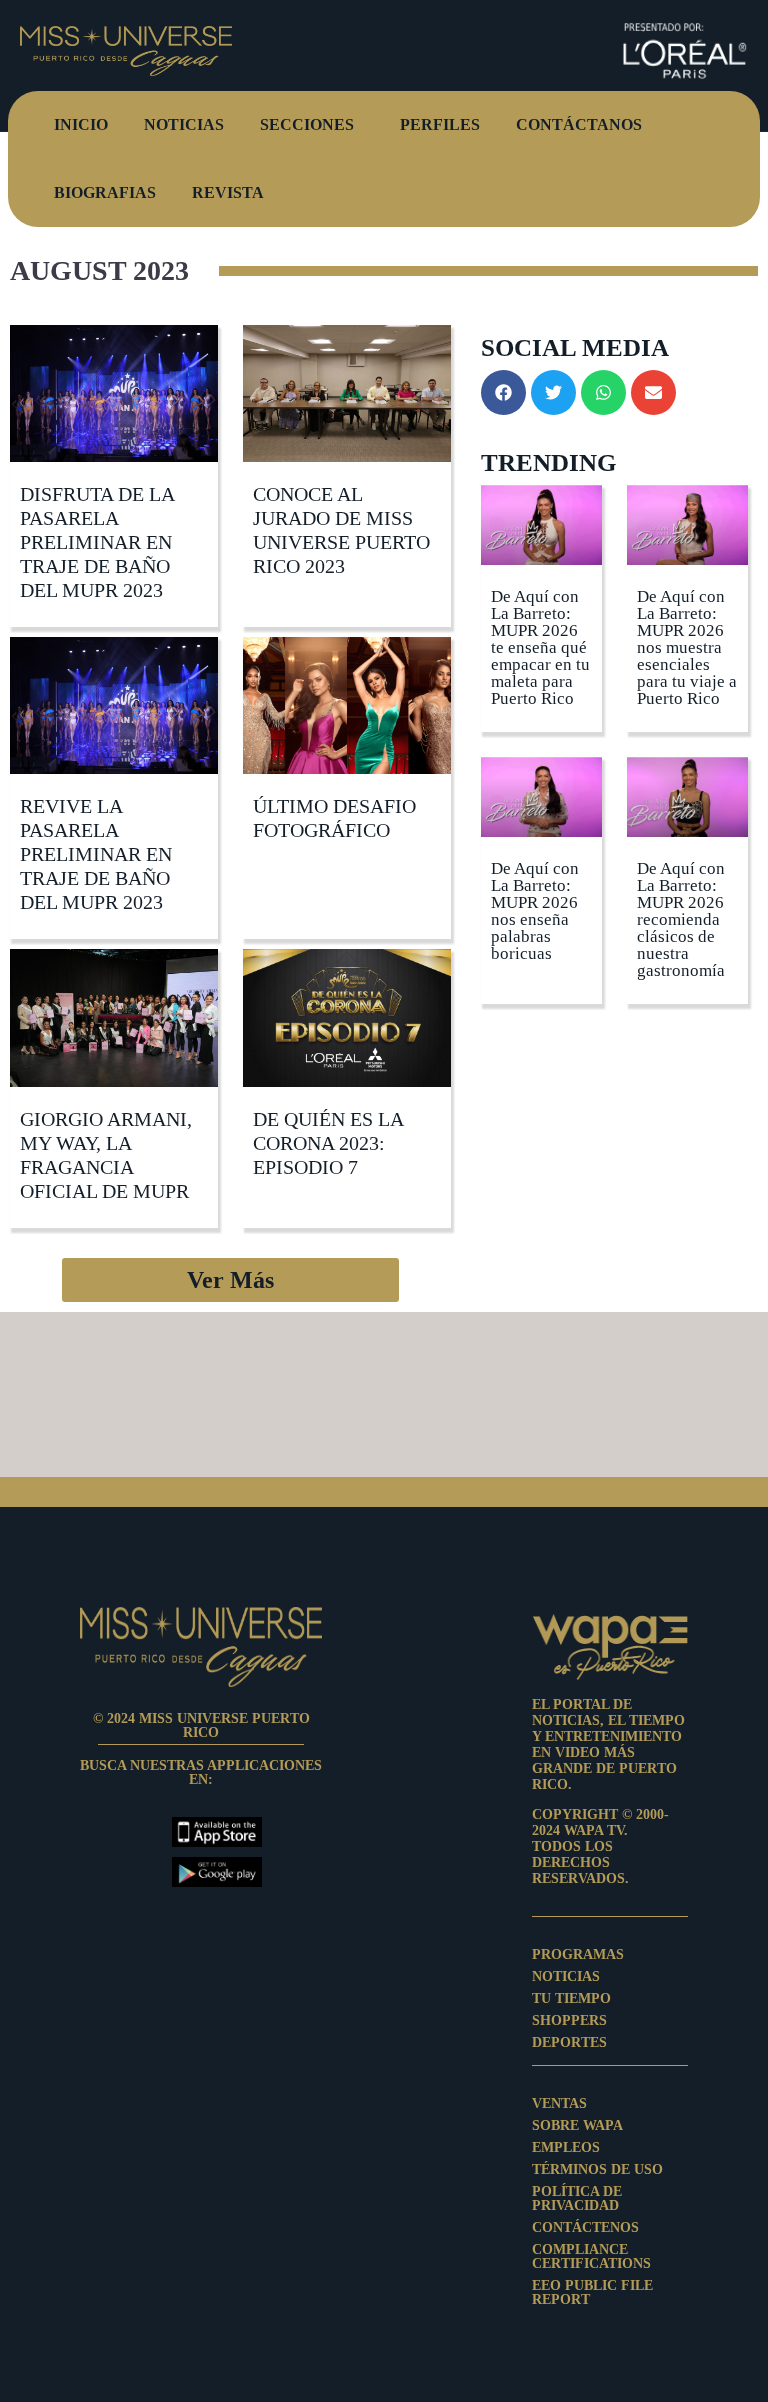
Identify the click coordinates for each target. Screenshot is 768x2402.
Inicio (81, 124)
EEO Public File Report (592, 2293)
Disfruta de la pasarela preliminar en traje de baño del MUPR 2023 (97, 542)
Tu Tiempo (571, 1999)
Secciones (307, 124)
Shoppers (569, 2021)
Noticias (184, 124)
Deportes (569, 2043)
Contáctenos (585, 2228)
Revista (228, 192)
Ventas (559, 2104)
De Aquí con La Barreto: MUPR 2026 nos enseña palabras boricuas (535, 911)
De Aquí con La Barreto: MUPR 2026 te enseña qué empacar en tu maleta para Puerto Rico (540, 647)
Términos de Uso (597, 2170)
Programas (578, 1955)
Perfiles (440, 124)
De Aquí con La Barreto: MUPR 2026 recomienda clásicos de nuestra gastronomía (681, 919)
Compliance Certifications (591, 2257)
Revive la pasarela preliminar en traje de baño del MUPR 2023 (96, 854)
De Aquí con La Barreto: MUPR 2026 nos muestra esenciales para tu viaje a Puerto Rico (687, 647)
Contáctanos (579, 124)
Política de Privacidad (577, 2199)
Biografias (105, 192)
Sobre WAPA (577, 2126)
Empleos (566, 2148)
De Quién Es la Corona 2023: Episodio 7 (328, 1143)
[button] (230, 1280)
